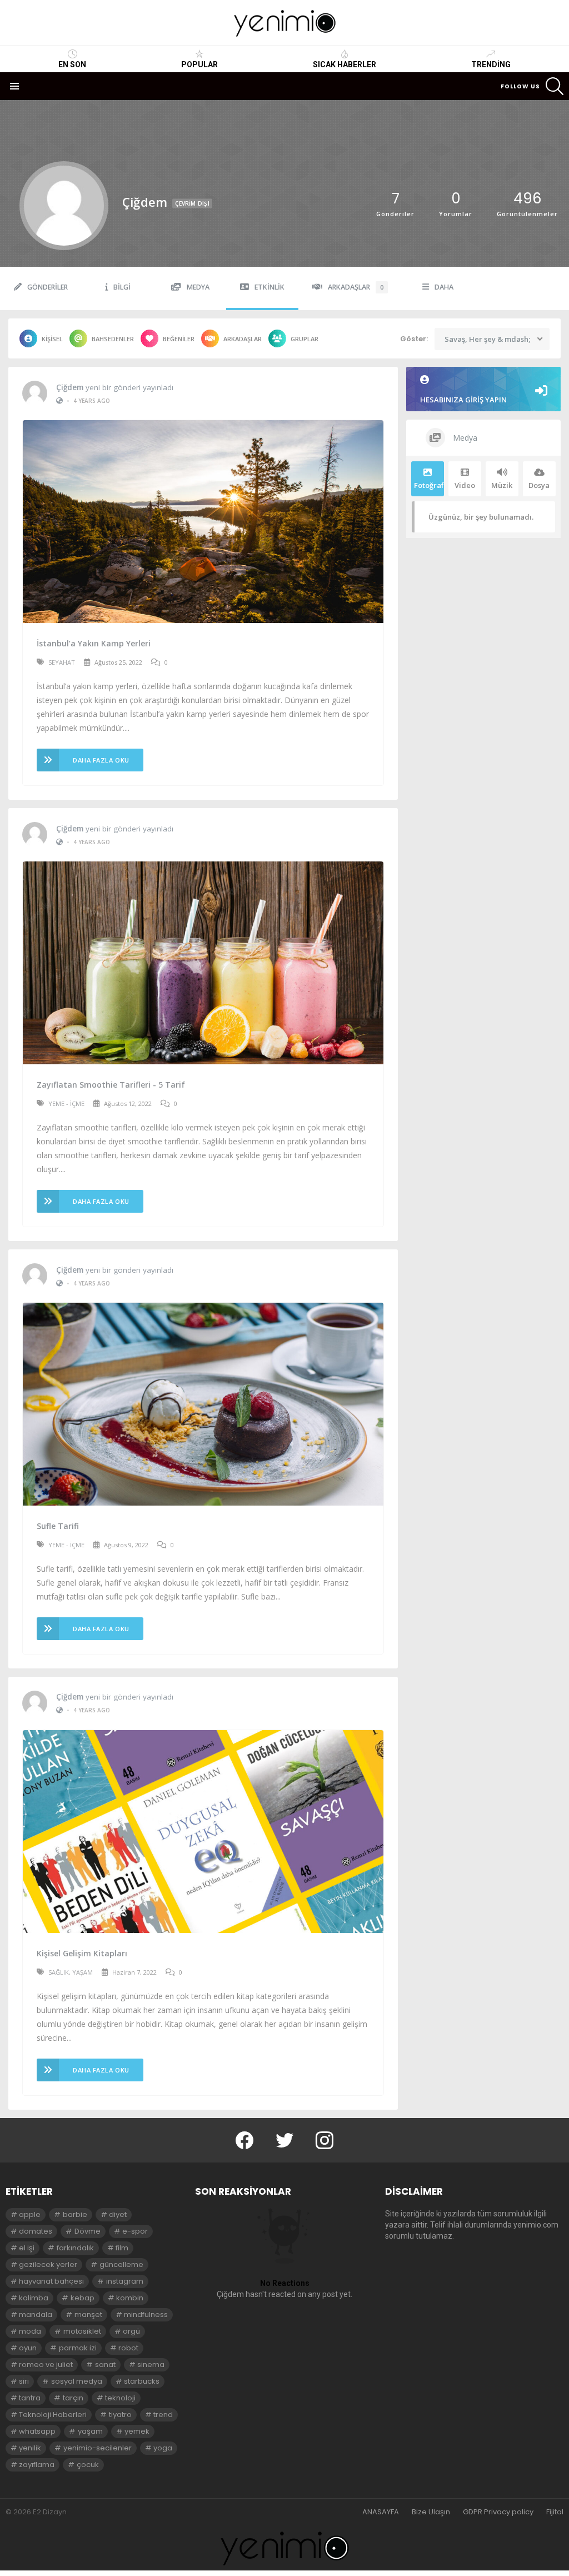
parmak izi (78, 2348)
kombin (130, 2298)
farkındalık (75, 2248)
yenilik (30, 2448)
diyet (118, 2214)
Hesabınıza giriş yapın (463, 400)
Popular (199, 64)
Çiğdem (70, 387)
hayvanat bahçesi (51, 2281)
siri (24, 2381)
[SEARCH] (555, 86)
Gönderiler (48, 287)
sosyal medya (77, 2381)
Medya (198, 287)
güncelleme (121, 2264)
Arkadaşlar (356, 287)
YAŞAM (83, 1972)
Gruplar (305, 339)
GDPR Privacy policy (498, 2512)
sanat (105, 2365)
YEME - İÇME (66, 1103)
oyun (28, 2348)
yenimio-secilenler (98, 2448)
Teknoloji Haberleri (53, 2415)
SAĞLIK (59, 1972)
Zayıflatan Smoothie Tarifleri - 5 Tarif (111, 1085)
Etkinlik (269, 287)
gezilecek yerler (48, 2264)
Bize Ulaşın (431, 2512)
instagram (125, 2281)
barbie (75, 2214)
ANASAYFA (381, 2512)
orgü (131, 2331)
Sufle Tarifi (58, 1526)
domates (36, 2231)
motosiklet (82, 2331)
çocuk (88, 2465)
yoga (163, 2448)
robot (128, 2348)
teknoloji (120, 2398)
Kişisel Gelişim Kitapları (82, 1953)
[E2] (284, 2548)
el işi (27, 2248)
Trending (491, 64)
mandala (36, 2315)
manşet (88, 2315)
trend (163, 2415)
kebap (83, 2298)
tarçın (73, 2398)
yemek (137, 2431)
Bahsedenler (113, 339)
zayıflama (37, 2465)
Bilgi (122, 287)
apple (30, 2214)
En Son (72, 64)
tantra (30, 2398)
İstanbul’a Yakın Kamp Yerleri (94, 643)
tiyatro (120, 2415)
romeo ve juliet (46, 2365)
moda (30, 2331)
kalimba (34, 2298)
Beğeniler (179, 339)
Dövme (88, 2231)
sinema (151, 2365)
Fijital (555, 2512)
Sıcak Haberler (345, 64)
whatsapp (37, 2431)
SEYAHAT (62, 662)
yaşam (90, 2431)
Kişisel (52, 339)
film (122, 2248)
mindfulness (146, 2315)
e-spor (135, 2231)
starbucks (142, 2381)
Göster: (414, 339)
